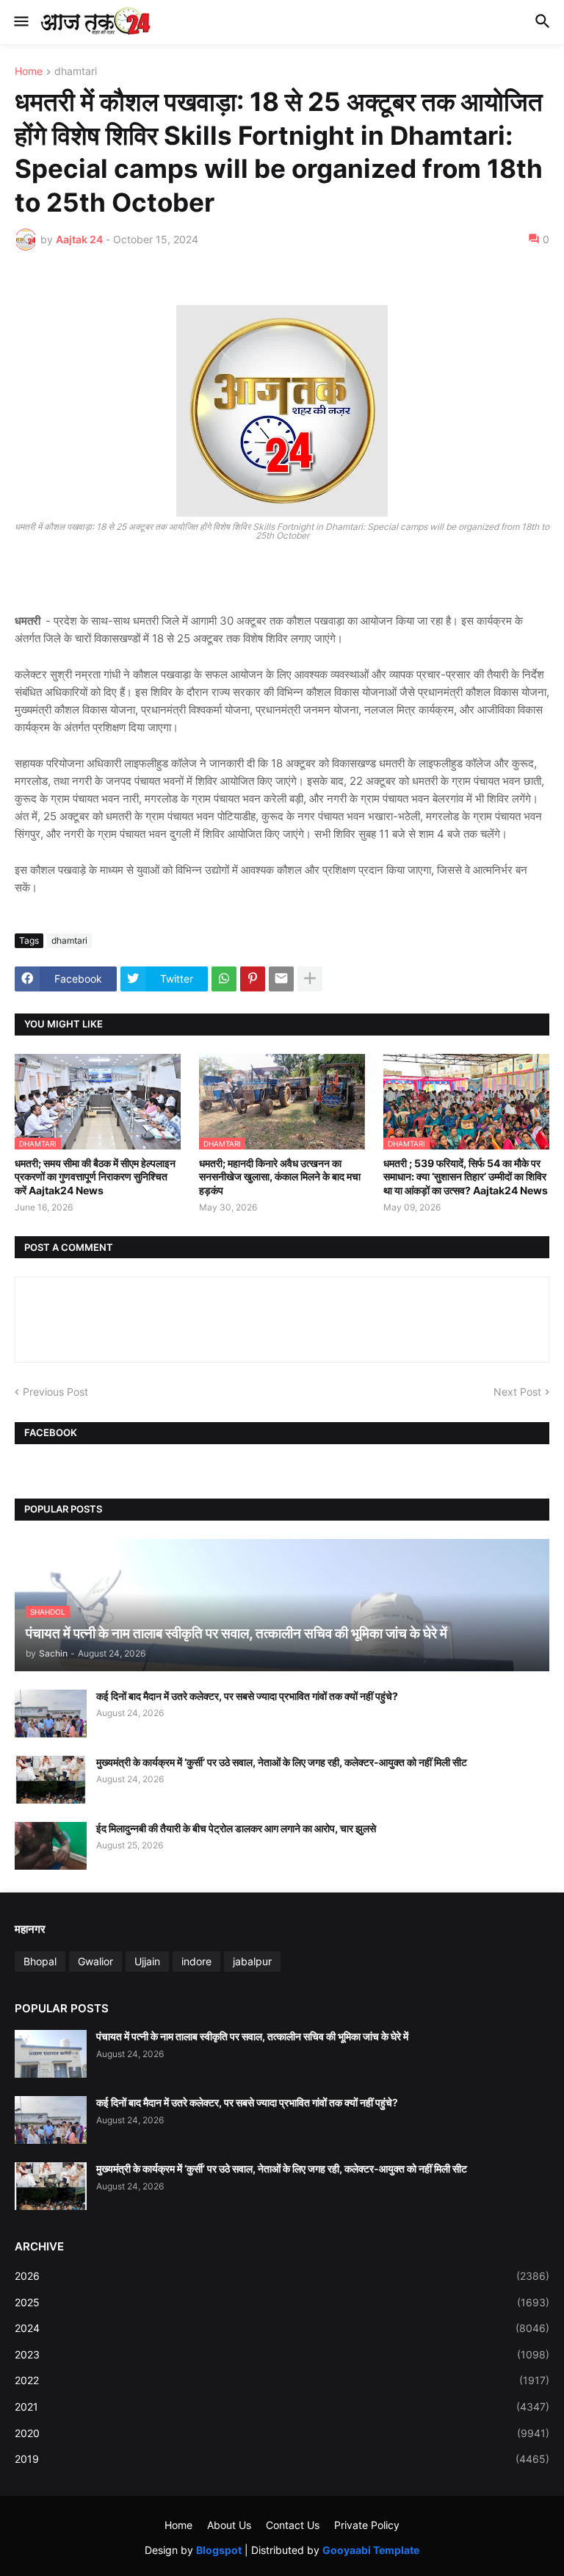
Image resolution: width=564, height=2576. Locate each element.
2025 (282, 2302)
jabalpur (252, 1961)
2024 (282, 2328)
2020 (282, 2433)
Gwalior (95, 1961)
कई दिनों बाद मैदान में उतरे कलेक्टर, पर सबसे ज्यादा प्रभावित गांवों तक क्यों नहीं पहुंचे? (247, 1696)
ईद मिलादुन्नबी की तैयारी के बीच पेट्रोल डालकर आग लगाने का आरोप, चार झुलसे (236, 1828)
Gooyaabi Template (371, 2550)
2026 (282, 2276)
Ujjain (147, 1961)
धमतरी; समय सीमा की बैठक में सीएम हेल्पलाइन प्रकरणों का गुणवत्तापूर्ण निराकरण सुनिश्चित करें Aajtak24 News (95, 1176)
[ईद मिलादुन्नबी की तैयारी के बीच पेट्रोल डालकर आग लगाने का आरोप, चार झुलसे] (51, 1846)
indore (196, 1961)
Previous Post (55, 1392)
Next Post (517, 1392)
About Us (229, 2525)
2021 (282, 2407)
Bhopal (40, 1961)
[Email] (281, 979)
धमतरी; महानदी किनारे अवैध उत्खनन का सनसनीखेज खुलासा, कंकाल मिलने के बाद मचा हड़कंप (280, 1176)
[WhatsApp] (224, 979)
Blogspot (219, 2550)
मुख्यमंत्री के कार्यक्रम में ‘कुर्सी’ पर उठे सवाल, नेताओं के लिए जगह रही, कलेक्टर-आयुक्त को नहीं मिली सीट (282, 1762)
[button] (20, 22)
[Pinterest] (253, 979)
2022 (282, 2380)
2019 (282, 2459)
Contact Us (293, 2525)
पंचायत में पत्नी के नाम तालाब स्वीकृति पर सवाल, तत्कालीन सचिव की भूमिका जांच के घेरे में (252, 2036)
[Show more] (310, 979)
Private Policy (367, 2525)
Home (29, 72)
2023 (282, 2354)
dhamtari (76, 72)
